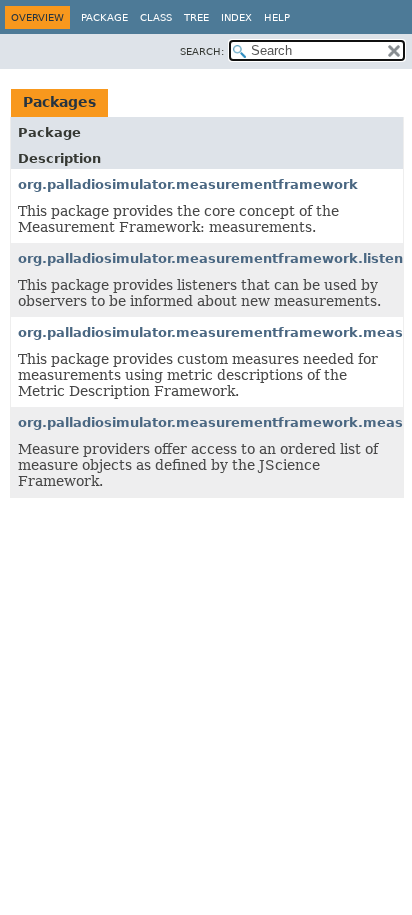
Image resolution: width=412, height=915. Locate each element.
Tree (196, 17)
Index (236, 17)
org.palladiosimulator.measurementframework (188, 184)
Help (277, 17)
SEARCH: (202, 51)
